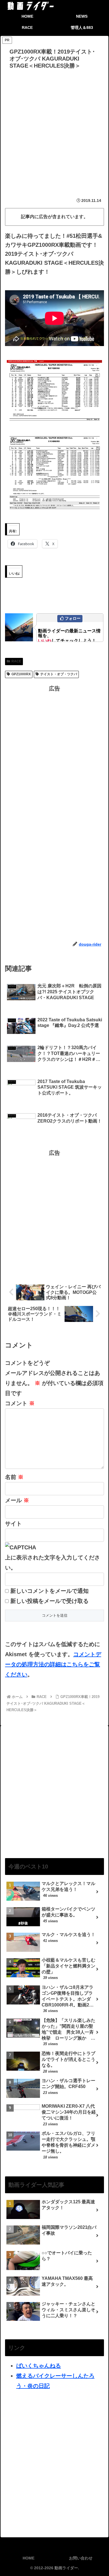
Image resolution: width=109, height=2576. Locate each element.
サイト (13, 1524)
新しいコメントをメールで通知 (49, 1591)
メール (17, 1500)
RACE (16, 661)
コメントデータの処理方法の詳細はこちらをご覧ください (53, 1664)
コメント (20, 1403)
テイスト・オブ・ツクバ (59, 674)
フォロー (73, 618)
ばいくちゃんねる (39, 2366)
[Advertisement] (54, 129)
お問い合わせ (81, 2558)
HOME (29, 2558)
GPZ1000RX (21, 674)
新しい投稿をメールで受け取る (49, 1601)
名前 (14, 1477)
